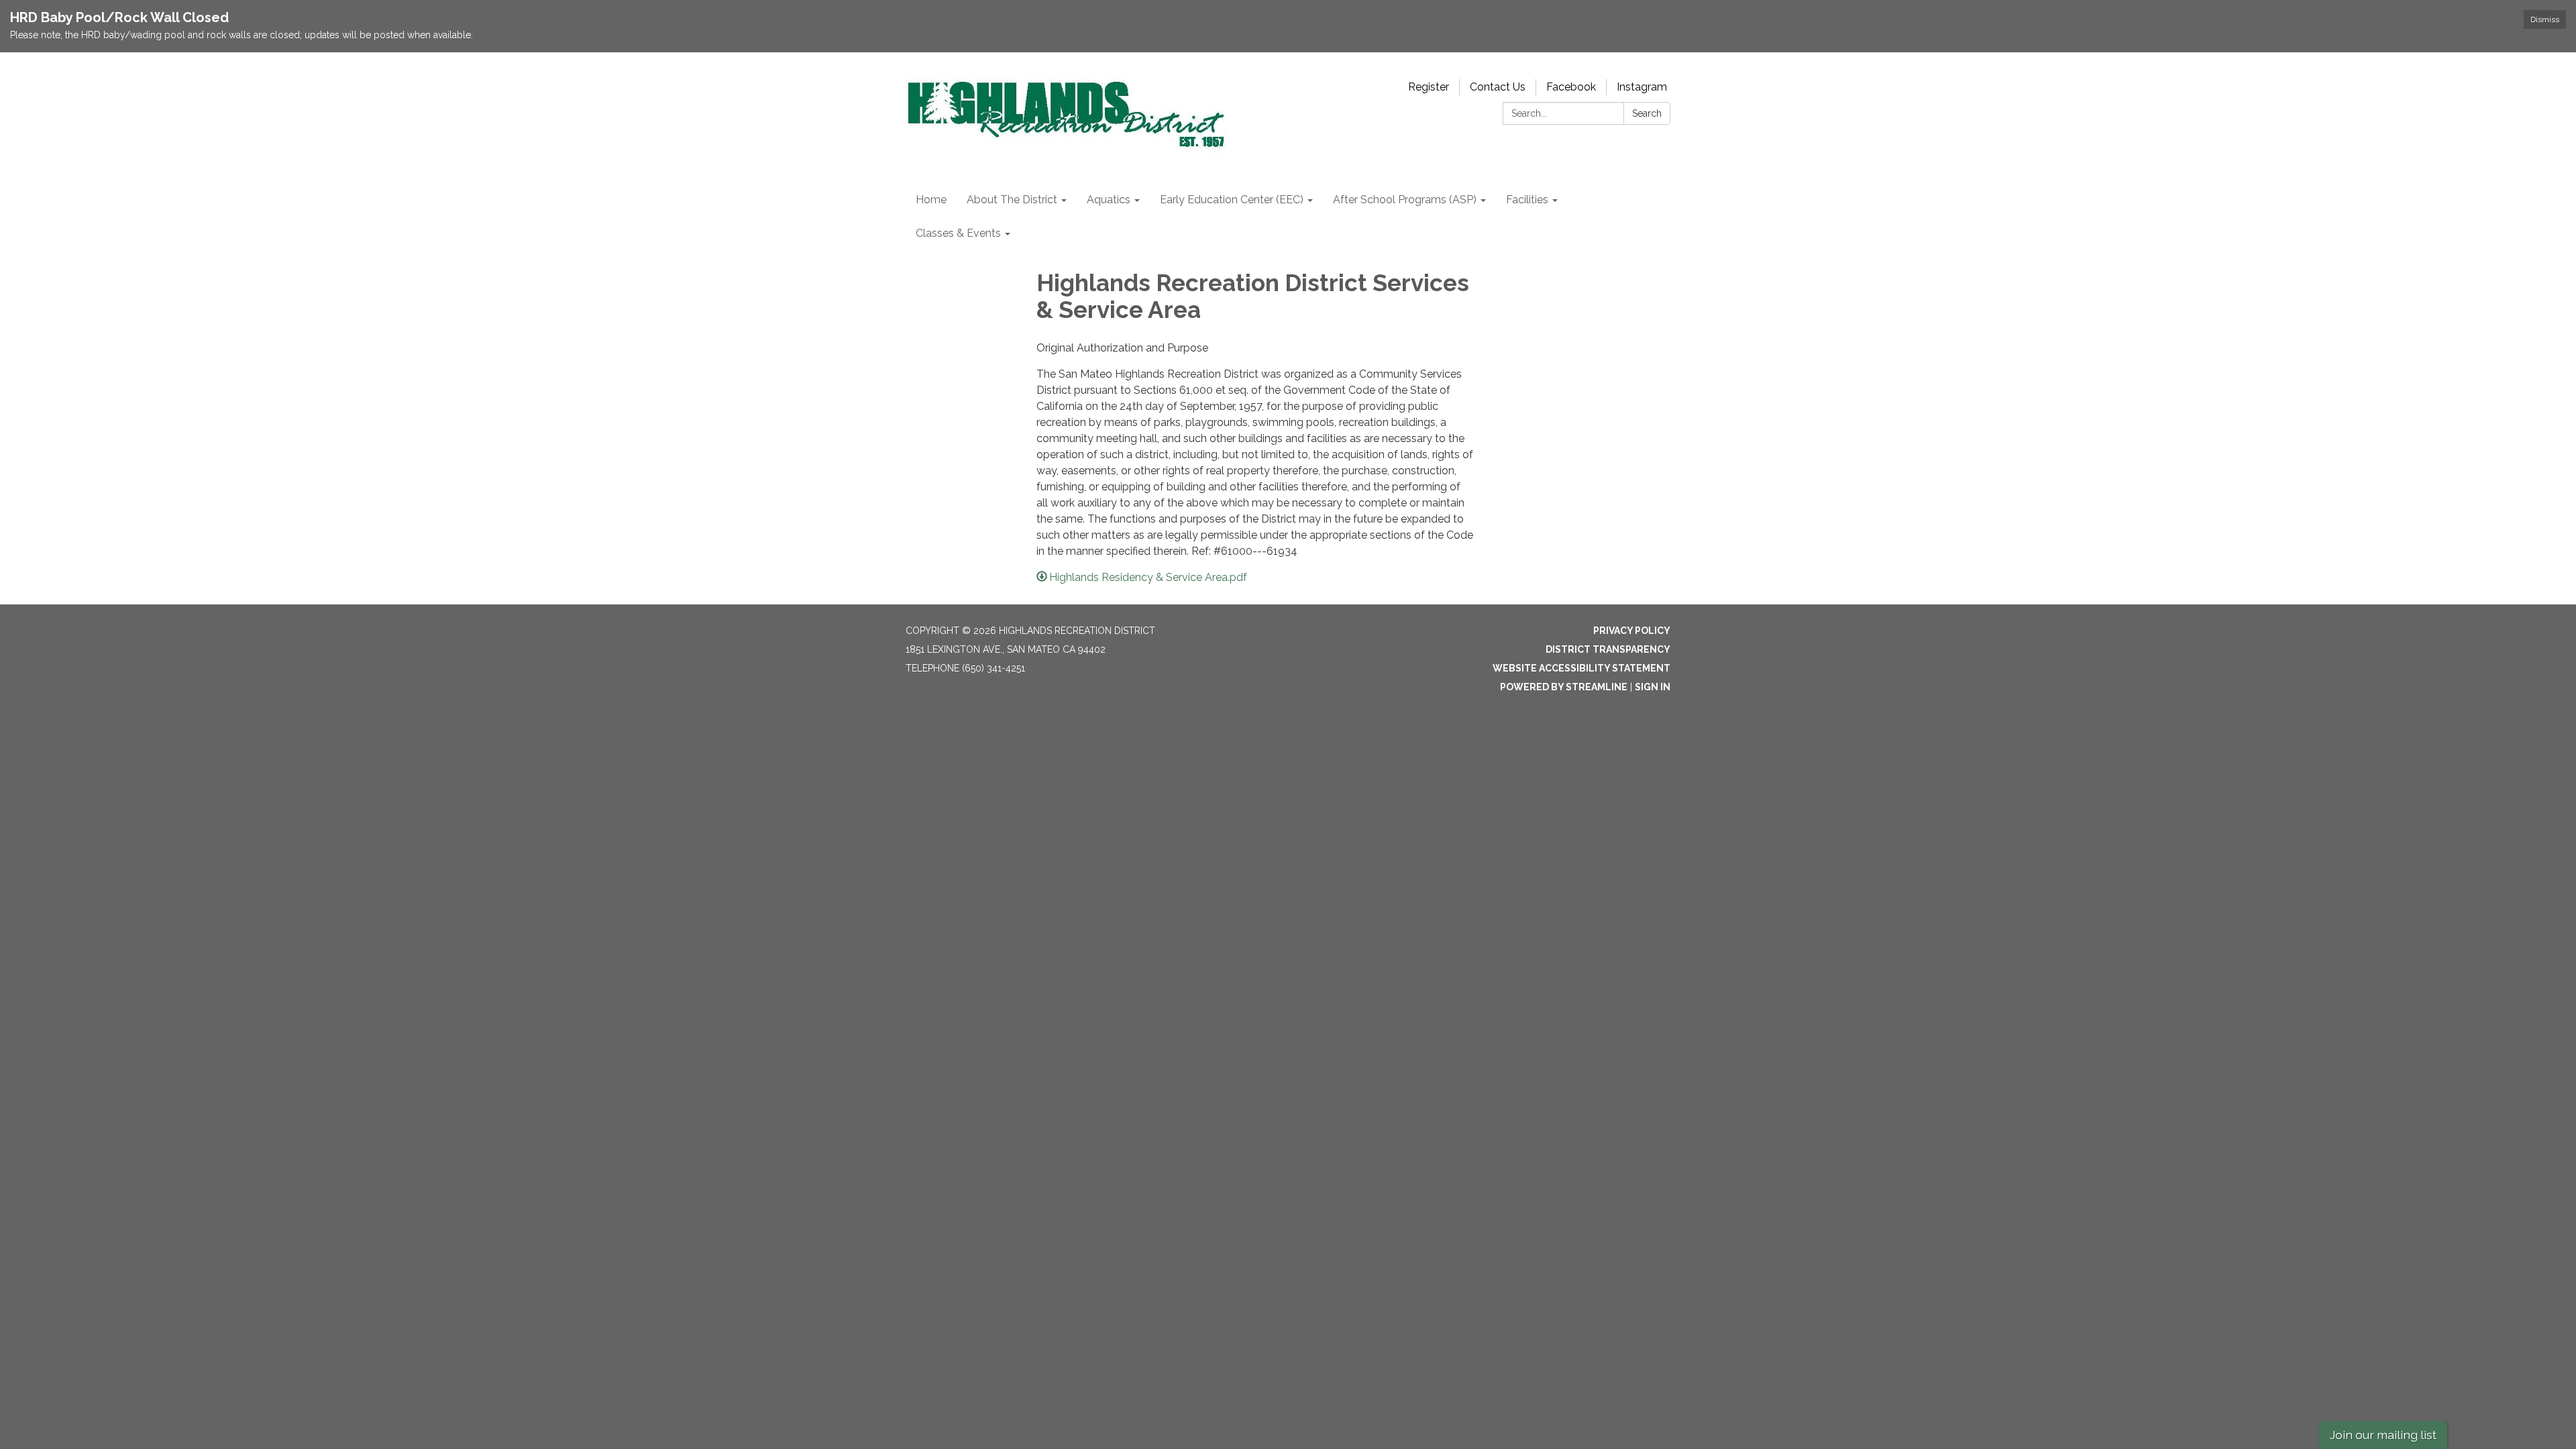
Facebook (1571, 87)
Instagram (1642, 87)
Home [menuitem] (931, 200)
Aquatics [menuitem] (1109, 200)
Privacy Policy (1632, 631)
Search (1647, 113)
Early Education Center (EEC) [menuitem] (1232, 200)
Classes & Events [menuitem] (958, 233)
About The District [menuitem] (1012, 200)
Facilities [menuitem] (1527, 200)
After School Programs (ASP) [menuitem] (1405, 200)
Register (1429, 87)
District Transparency (1608, 649)
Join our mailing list (2383, 1435)
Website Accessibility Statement (1581, 668)
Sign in (1653, 687)
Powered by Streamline (1564, 687)
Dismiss (2545, 19)
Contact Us (1498, 87)
